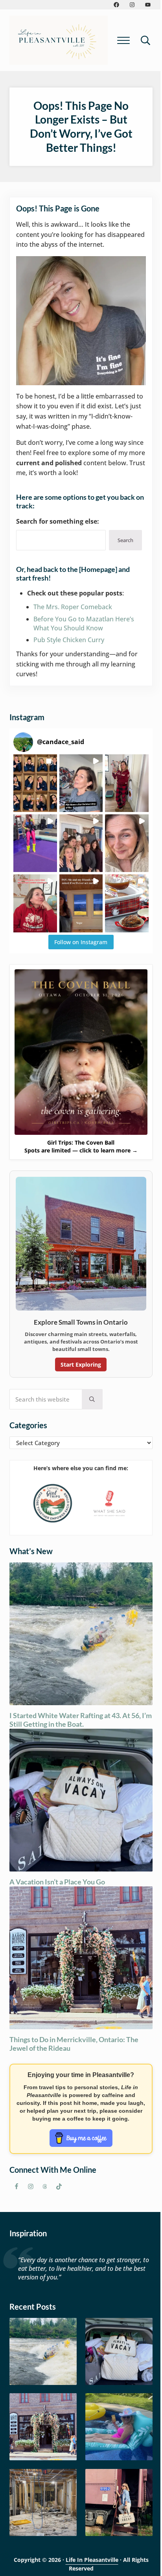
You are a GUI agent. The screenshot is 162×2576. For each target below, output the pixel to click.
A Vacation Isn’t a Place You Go (57, 1882)
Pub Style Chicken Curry (69, 640)
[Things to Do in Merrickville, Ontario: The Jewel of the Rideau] (43, 2427)
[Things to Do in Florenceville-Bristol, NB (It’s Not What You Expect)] (119, 2502)
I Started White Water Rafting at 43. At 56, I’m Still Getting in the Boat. (81, 1720)
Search (125, 540)
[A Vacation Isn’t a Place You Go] (119, 2351)
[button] (35, 783)
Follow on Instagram (81, 942)
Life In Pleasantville (92, 2560)
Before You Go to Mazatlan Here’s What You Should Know (84, 624)
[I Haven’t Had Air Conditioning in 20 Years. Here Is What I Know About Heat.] (119, 2427)
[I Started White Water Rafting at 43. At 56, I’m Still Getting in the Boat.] (43, 2351)
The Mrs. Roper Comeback (73, 607)
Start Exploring (81, 1364)
